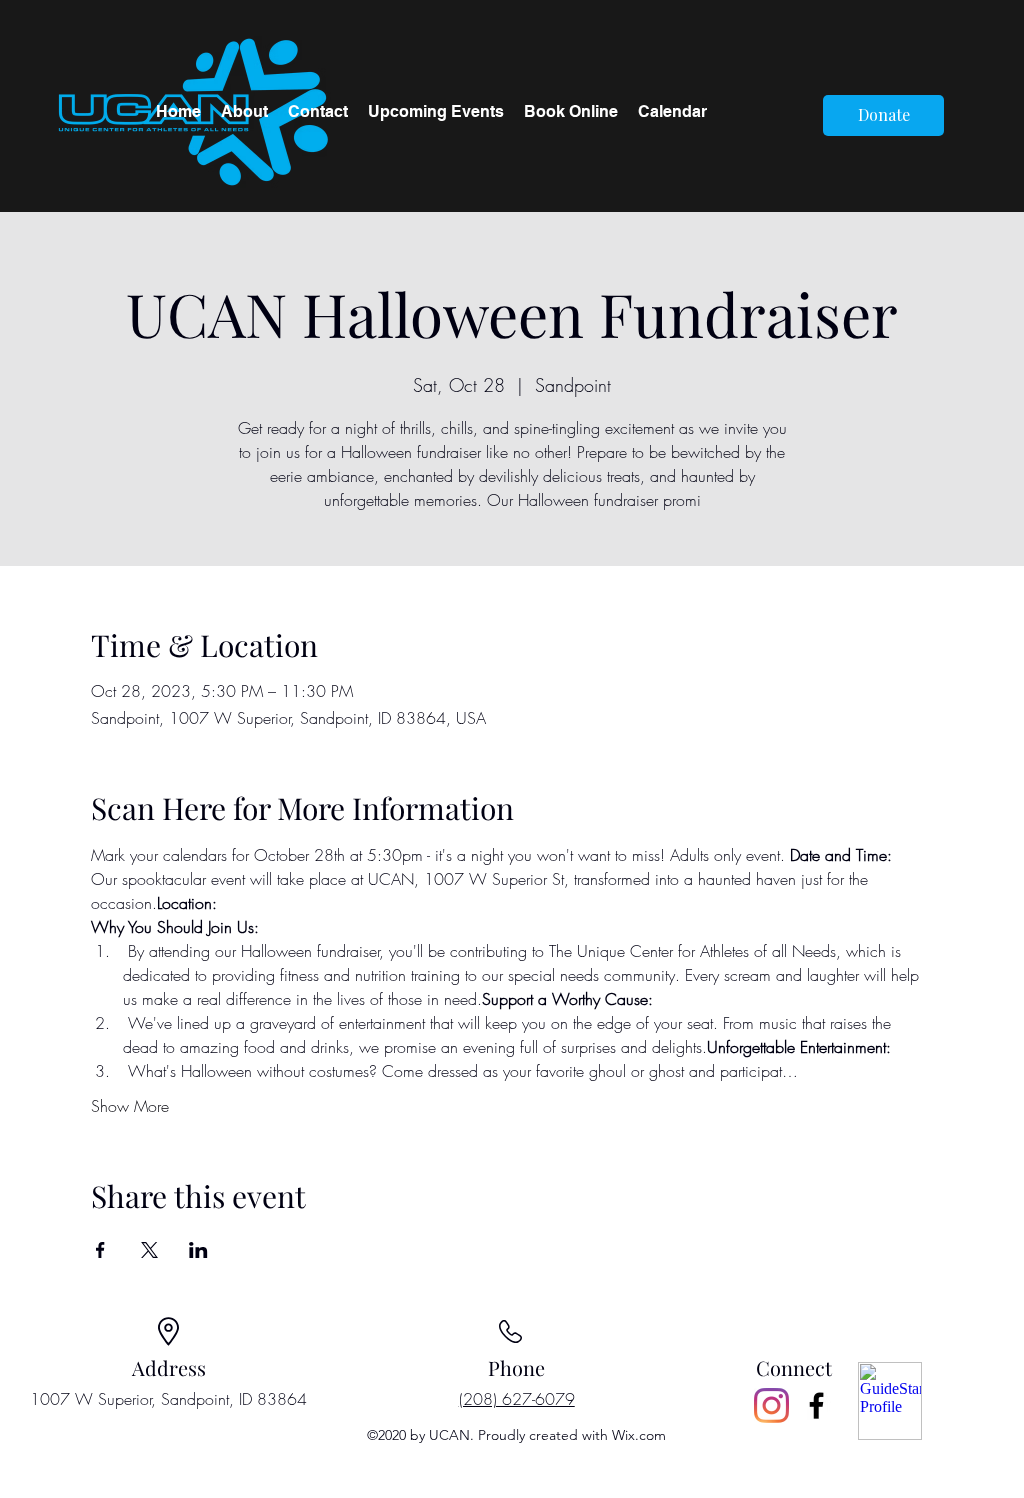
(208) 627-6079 (517, 1399)
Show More (130, 1106)
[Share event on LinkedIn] (198, 1250)
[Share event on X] (149, 1250)
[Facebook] (816, 1405)
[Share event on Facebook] (100, 1250)
